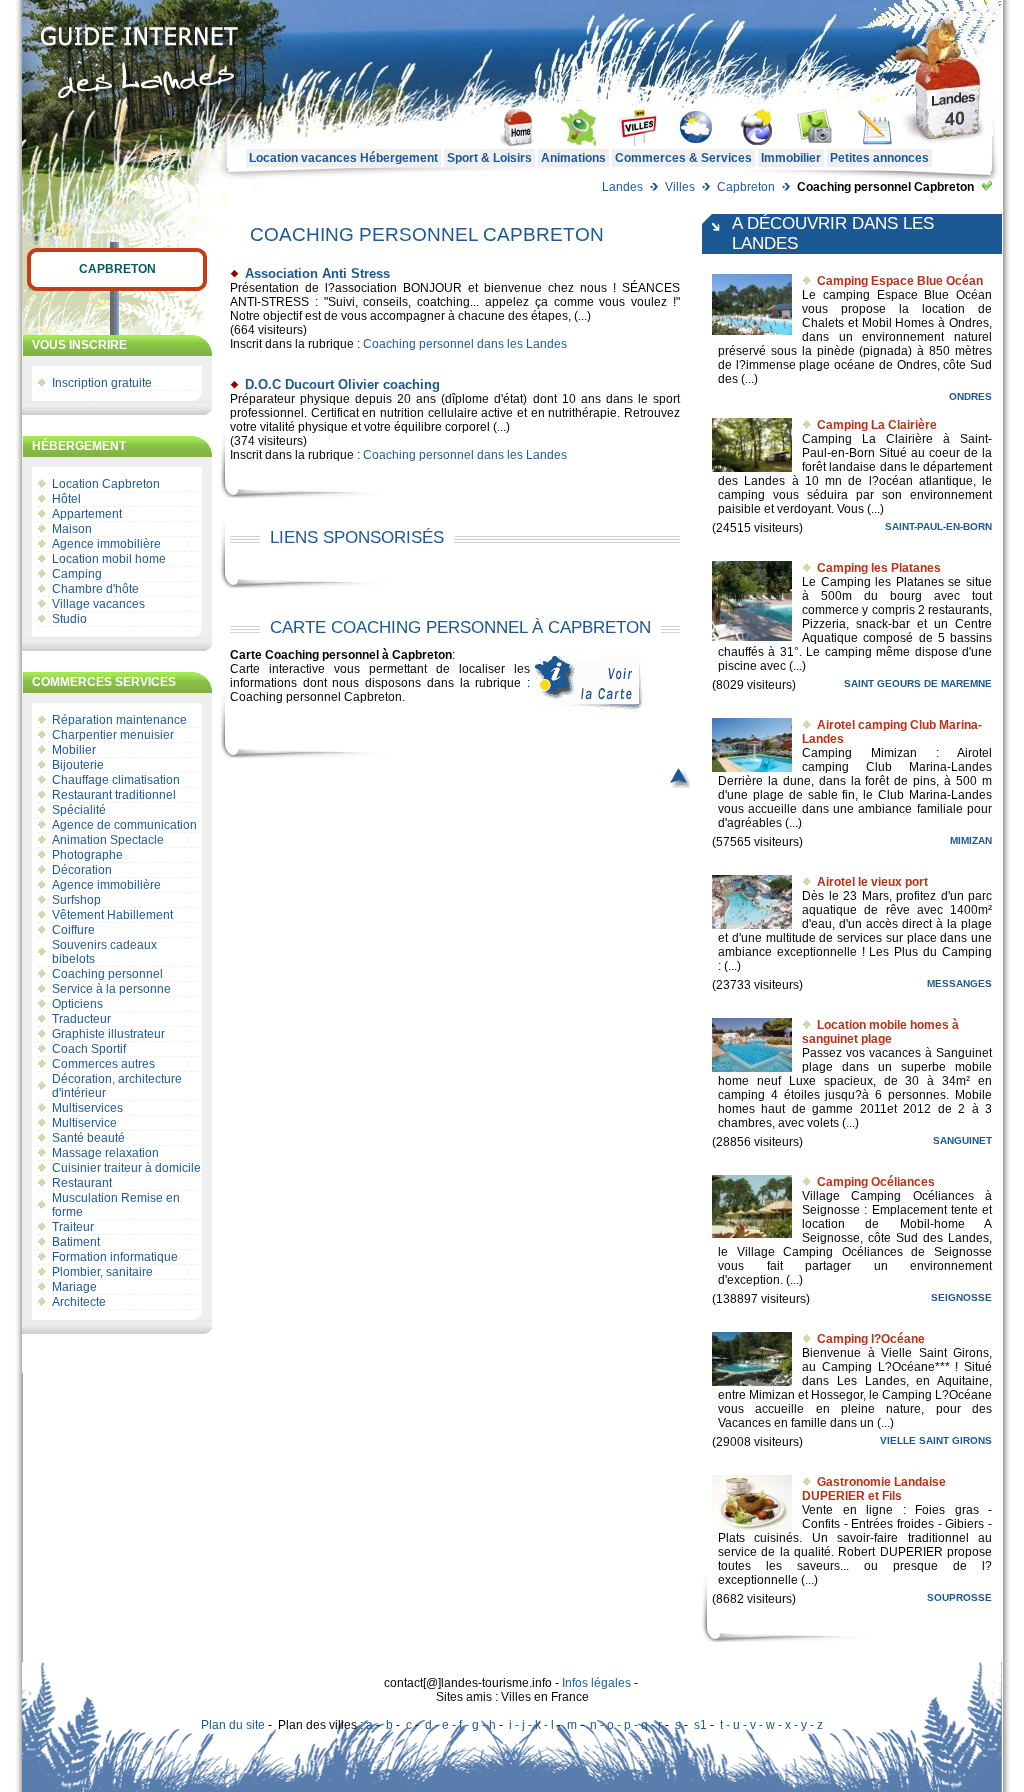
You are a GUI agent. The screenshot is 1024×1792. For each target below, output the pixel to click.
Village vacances (98, 604)
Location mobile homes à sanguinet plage (880, 1032)
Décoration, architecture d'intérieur (117, 1086)
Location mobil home (109, 559)
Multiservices (87, 1108)
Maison (72, 529)
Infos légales (596, 1683)
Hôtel (66, 499)
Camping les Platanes (879, 568)
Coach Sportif (89, 1049)
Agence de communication (124, 825)
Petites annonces (879, 158)
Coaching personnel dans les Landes (465, 344)
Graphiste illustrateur (108, 1034)
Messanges (959, 983)
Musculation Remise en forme (116, 1205)
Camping (77, 574)
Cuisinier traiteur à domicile (126, 1168)
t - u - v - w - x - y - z (771, 1725)
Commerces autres (103, 1064)
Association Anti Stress (317, 273)
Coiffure (73, 930)
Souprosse (959, 1597)
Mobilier (74, 750)
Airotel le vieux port (872, 882)
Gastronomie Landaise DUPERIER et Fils (874, 1489)
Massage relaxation (105, 1153)
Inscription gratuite (102, 383)
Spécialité (79, 810)
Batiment (76, 1242)
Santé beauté (88, 1138)
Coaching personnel (107, 974)
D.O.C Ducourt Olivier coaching (342, 384)
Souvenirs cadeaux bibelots (104, 952)
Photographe (87, 855)
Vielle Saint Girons (936, 1440)
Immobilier (791, 158)
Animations (573, 158)
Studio (69, 619)
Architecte (79, 1302)
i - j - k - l (531, 1725)
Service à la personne (111, 989)
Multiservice (84, 1123)
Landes (622, 187)
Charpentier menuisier (113, 735)
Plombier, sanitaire (102, 1272)
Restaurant (82, 1183)
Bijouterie (78, 765)
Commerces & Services (683, 158)
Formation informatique (115, 1257)
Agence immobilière (106, 544)
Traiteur (73, 1227)
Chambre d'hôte (95, 589)
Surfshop (76, 900)
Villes (680, 187)
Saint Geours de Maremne (918, 683)
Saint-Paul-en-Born (938, 526)
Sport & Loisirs (489, 158)
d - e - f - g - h (460, 1725)
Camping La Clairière (877, 425)
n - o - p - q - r (626, 1725)
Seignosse (961, 1297)
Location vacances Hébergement (343, 158)
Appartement (87, 514)
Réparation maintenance (119, 720)
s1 (700, 1725)
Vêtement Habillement (112, 915)
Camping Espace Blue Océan (900, 281)
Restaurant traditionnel (114, 795)
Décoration (82, 870)
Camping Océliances (876, 1182)
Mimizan (971, 840)
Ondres (970, 396)
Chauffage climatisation (116, 780)
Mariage (74, 1287)
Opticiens (77, 1004)
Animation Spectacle (108, 840)
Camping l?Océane (871, 1339)
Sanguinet (962, 1140)
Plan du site (233, 1725)
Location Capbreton (106, 484)
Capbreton (746, 187)
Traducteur (81, 1019)
